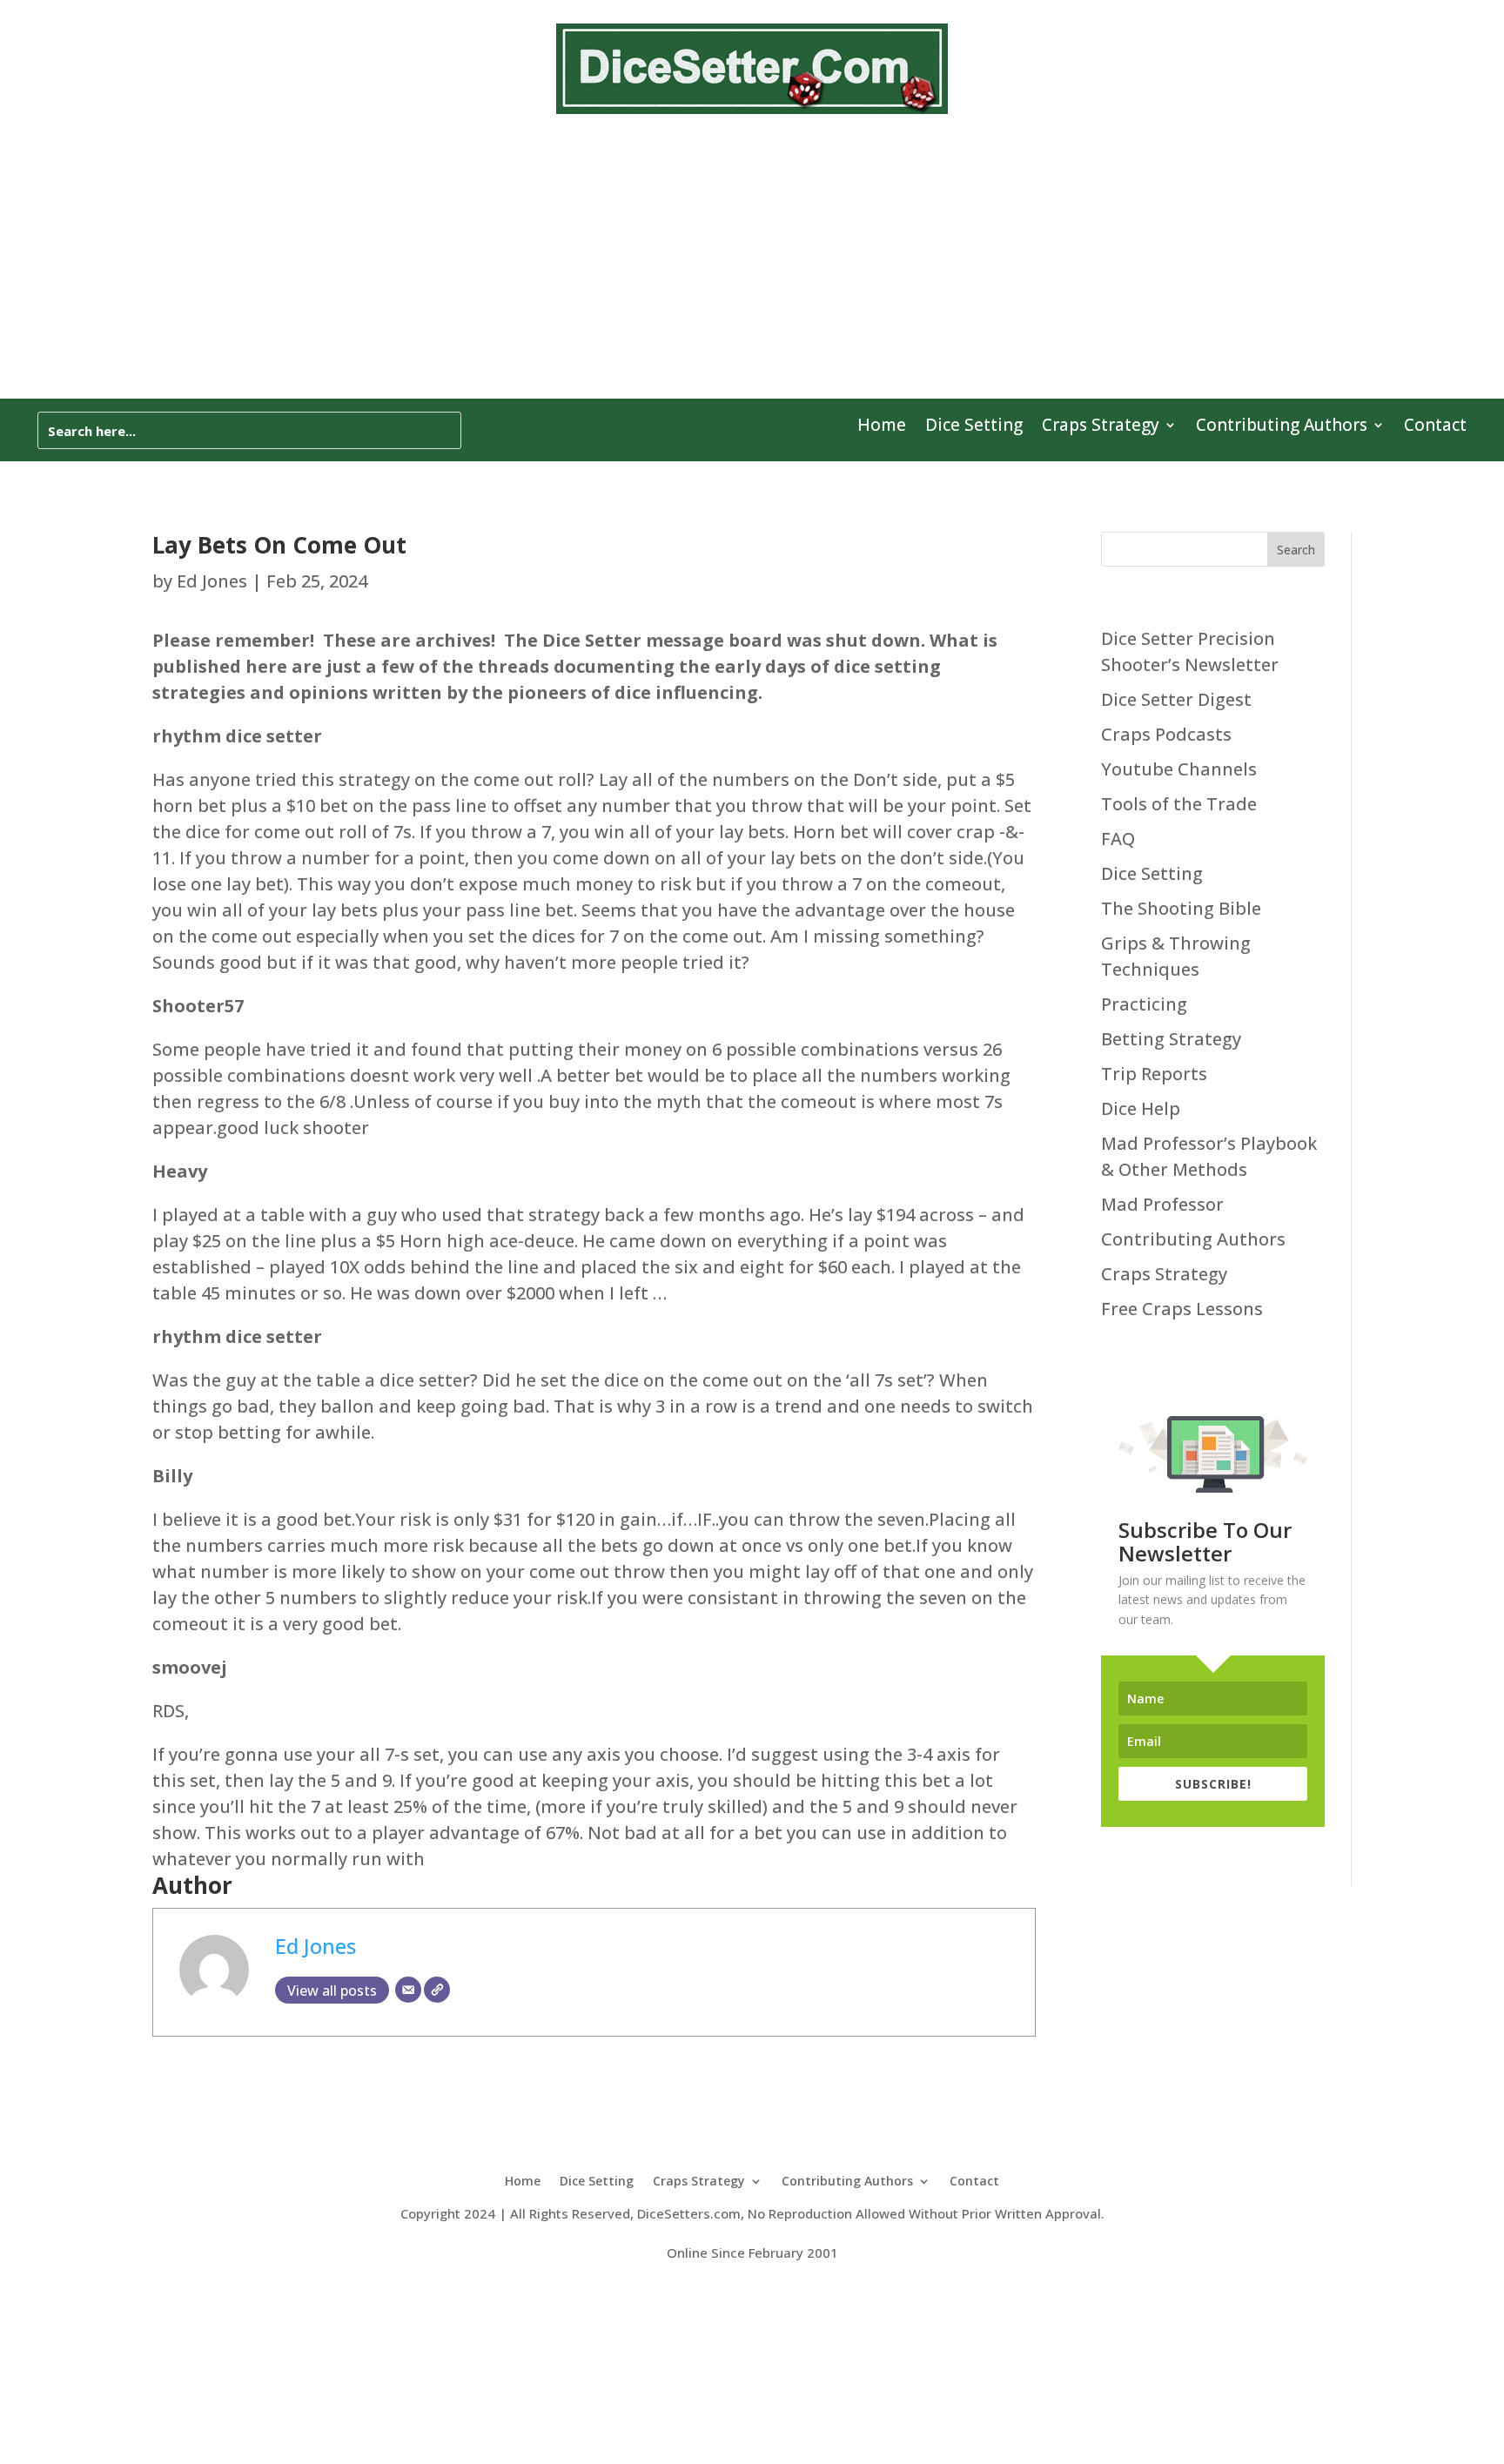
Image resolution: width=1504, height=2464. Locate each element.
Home (882, 427)
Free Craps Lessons (1182, 1309)
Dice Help (1141, 1108)
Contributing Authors (1282, 427)
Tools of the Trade (1179, 804)
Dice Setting (974, 427)
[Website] (437, 1990)
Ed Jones (212, 581)
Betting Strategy (1171, 1039)
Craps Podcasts (1166, 734)
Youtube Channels (1179, 769)
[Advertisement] (752, 268)
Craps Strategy (1101, 427)
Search (1296, 550)
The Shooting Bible (1181, 908)
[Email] (408, 1990)
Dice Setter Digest (1176, 699)
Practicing (1144, 1004)
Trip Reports (1154, 1074)
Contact (1435, 427)
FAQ (1118, 839)
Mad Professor (1162, 1204)
